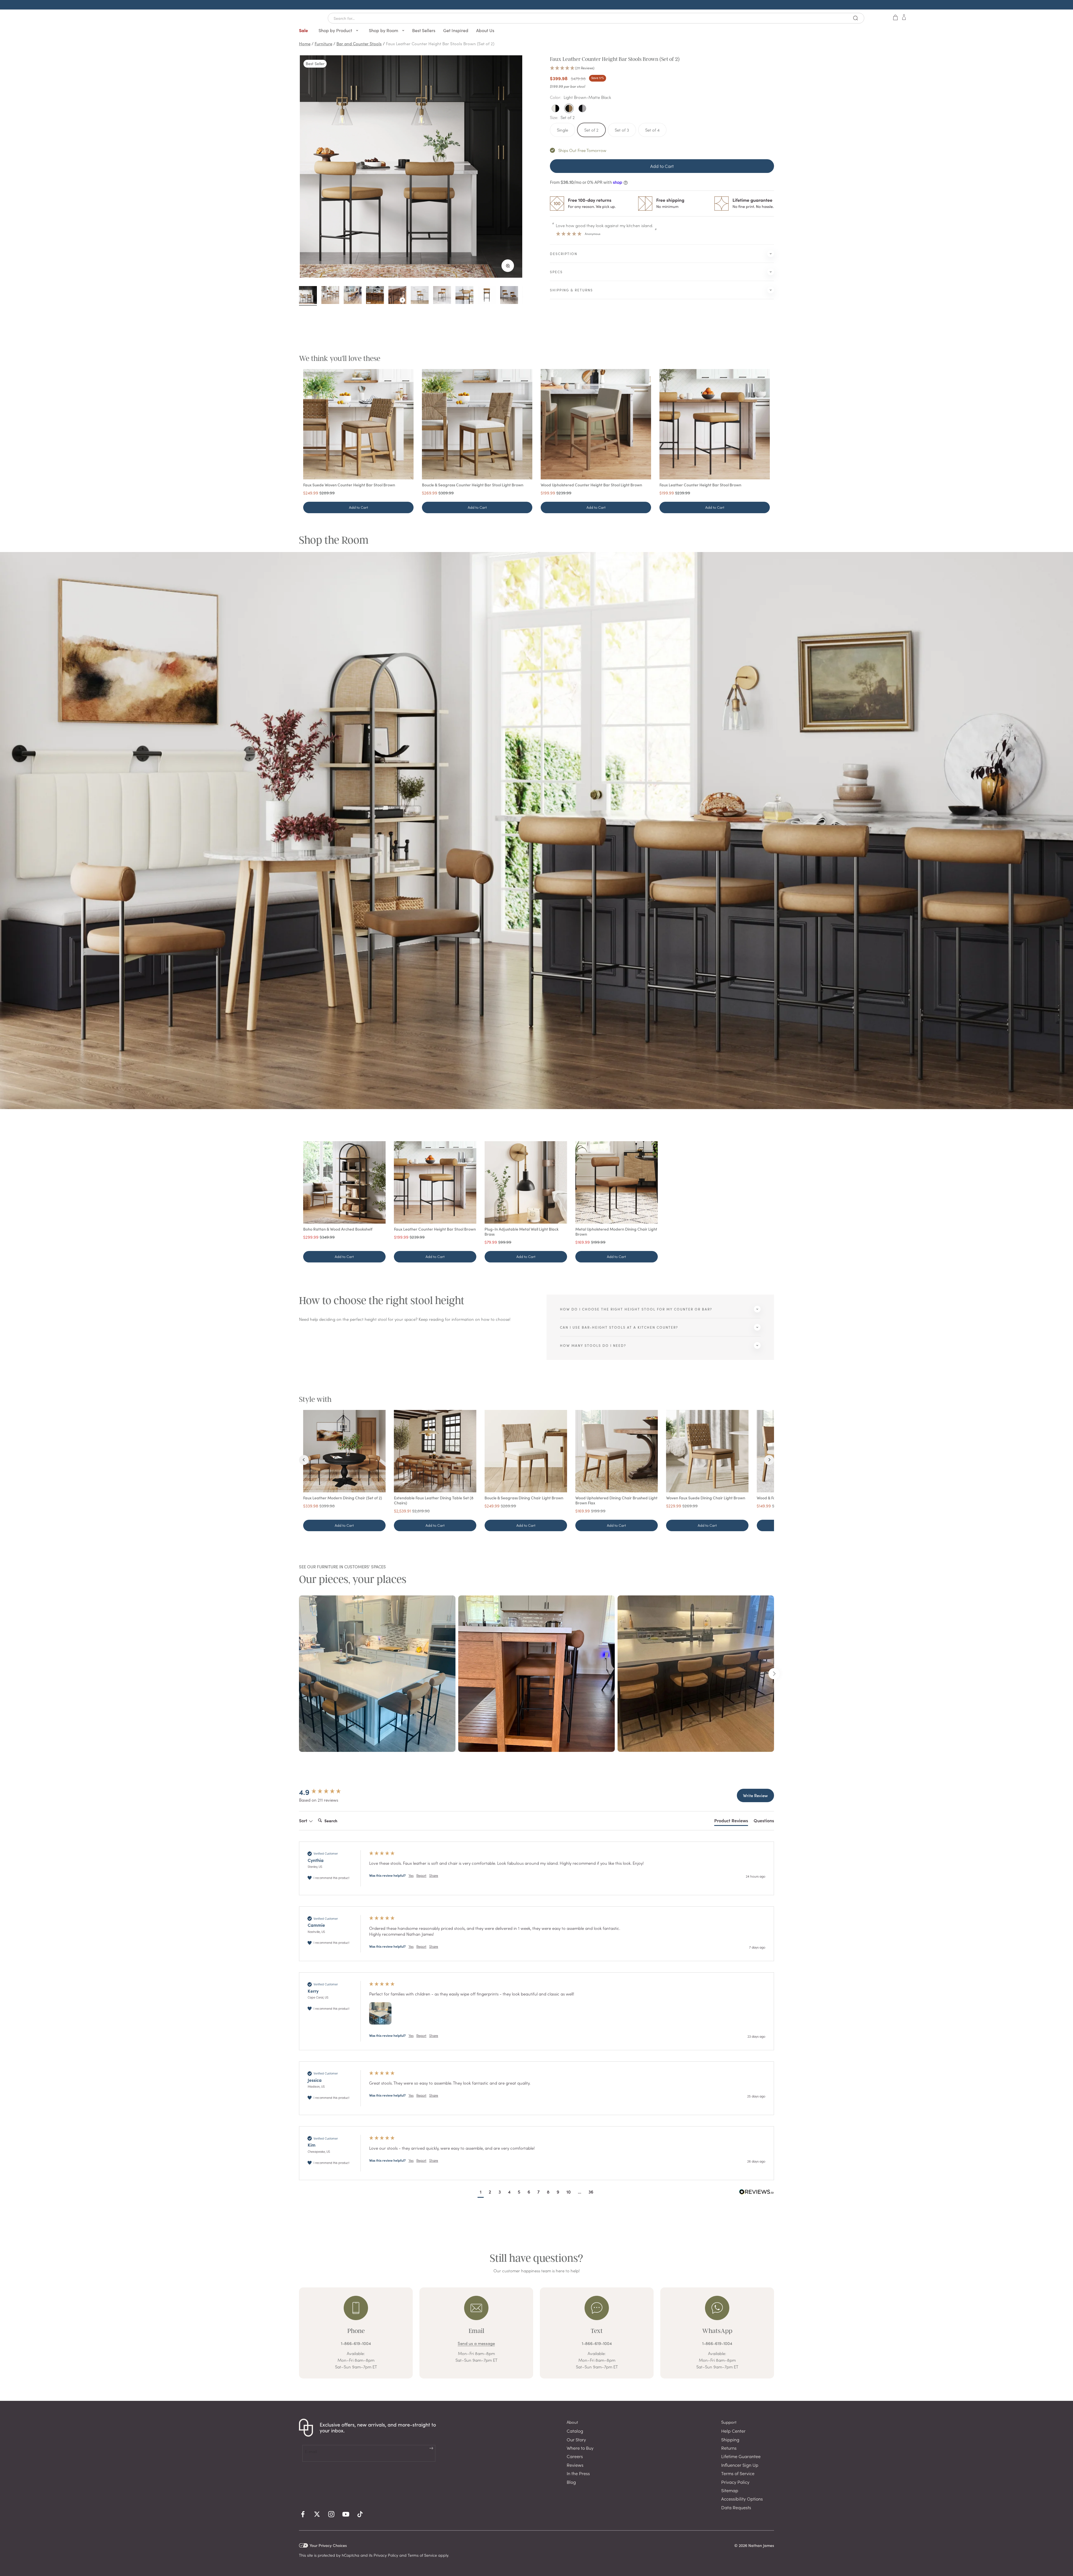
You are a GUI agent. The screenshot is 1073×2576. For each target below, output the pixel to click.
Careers (575, 2456)
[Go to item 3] (353, 296)
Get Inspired (456, 30)
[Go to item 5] (397, 296)
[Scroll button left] (299, 1674)
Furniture (323, 43)
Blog (571, 2482)
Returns (729, 2448)
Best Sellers (424, 30)
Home (305, 43)
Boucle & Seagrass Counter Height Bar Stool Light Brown (473, 485)
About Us (485, 30)
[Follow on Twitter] (317, 2514)
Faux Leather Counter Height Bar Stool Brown (700, 485)
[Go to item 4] (375, 296)
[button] (662, 68)
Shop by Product (336, 30)
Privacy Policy (735, 2482)
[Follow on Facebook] (303, 2514)
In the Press (578, 2473)
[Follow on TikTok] (360, 2514)
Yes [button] (411, 1875)
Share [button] (434, 1875)
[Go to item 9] (487, 296)
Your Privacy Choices (328, 2545)
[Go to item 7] (442, 296)
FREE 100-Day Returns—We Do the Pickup (536, 5)
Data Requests (736, 2507)
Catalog (575, 2431)
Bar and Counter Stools (359, 43)
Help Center (733, 2431)
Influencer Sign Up (740, 2465)
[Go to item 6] (420, 296)
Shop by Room (384, 30)
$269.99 (430, 493)
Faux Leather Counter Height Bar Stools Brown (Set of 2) (440, 43)
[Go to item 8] (464, 296)
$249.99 (311, 493)
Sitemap (730, 2490)
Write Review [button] (755, 1795)
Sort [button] (304, 1820)
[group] (328, 1792)
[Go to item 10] (509, 296)
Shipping (730, 2439)
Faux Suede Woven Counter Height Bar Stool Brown (349, 485)
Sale (303, 30)
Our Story (576, 2439)
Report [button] (421, 1875)
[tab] (731, 1821)
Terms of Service (738, 2473)
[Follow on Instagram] (331, 2514)
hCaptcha (351, 2555)
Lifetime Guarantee (741, 2456)
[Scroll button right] (774, 1674)
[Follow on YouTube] (346, 2514)
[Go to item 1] (308, 296)
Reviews (575, 2465)
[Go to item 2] (330, 296)
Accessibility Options (742, 2499)
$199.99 (548, 493)
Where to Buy (580, 2448)
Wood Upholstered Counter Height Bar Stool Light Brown (591, 485)
